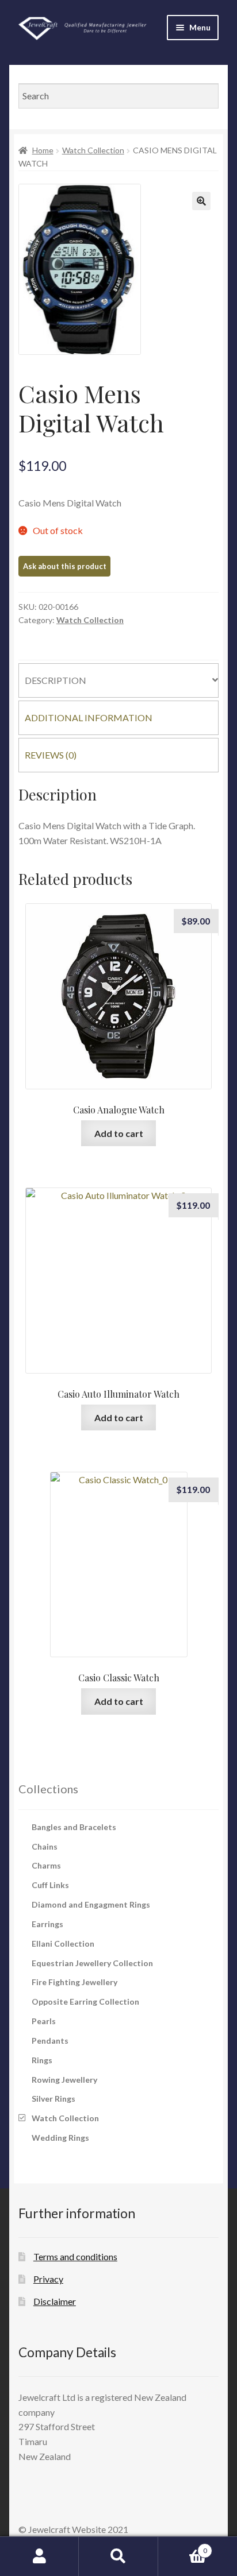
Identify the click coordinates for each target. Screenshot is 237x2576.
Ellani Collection (63, 1943)
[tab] (118, 680)
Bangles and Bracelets (74, 1827)
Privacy (48, 2279)
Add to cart (119, 1133)
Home (43, 150)
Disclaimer (55, 2301)
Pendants (50, 2041)
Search (118, 2556)
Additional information (89, 718)
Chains (45, 1846)
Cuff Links (50, 1885)
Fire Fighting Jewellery (74, 1982)
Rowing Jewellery (64, 2080)
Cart (183, 2547)
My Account (39, 2556)
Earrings (47, 1924)
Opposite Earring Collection (85, 2001)
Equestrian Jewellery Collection (92, 1963)
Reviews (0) (51, 755)
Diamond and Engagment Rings (91, 1904)
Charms (46, 1865)
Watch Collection (93, 150)
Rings (42, 2060)
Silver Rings (53, 2099)
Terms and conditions (75, 2256)
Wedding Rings (60, 2138)
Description (56, 680)
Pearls (44, 2021)
